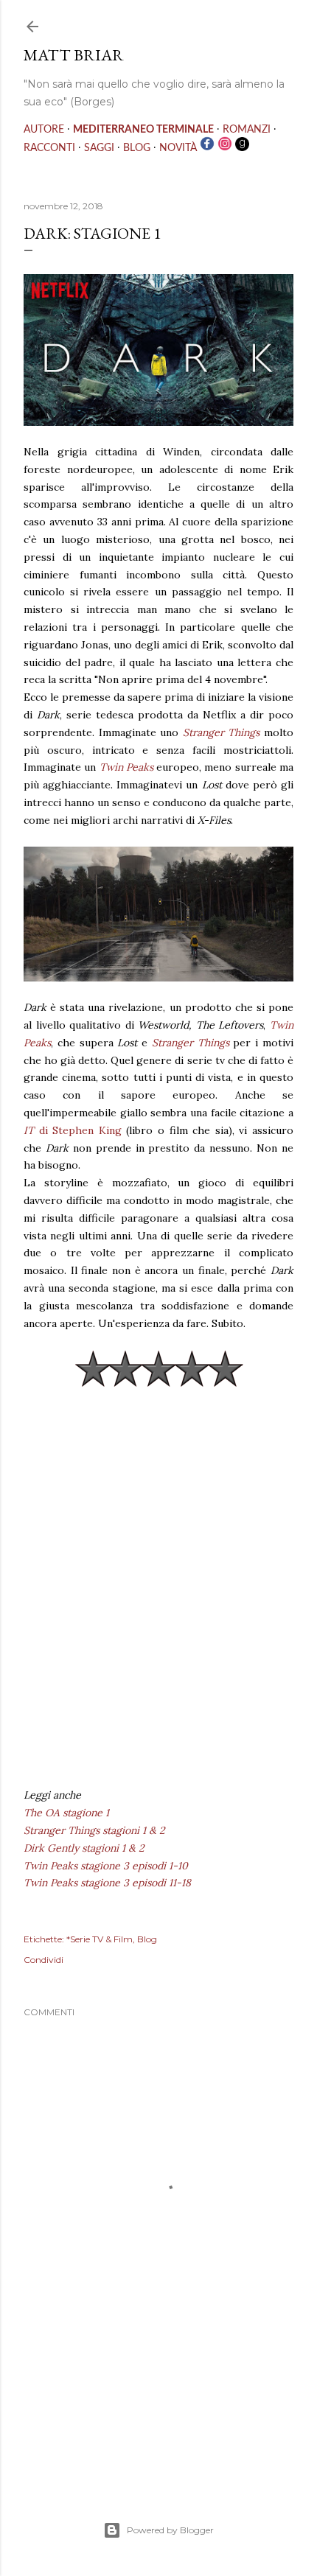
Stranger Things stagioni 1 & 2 (94, 1830)
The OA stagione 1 (66, 1813)
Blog (147, 1939)
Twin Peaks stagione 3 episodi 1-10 (106, 1866)
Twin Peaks (126, 767)
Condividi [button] (43, 1960)
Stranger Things (222, 732)
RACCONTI (49, 148)
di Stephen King (73, 1130)
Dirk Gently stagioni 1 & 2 (84, 1848)
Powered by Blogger (170, 2530)
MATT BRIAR (74, 55)
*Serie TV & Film (100, 1939)
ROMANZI (247, 130)
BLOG (137, 148)
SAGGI (99, 148)
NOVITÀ (178, 148)
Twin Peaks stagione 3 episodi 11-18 (107, 1883)
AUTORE (44, 130)
